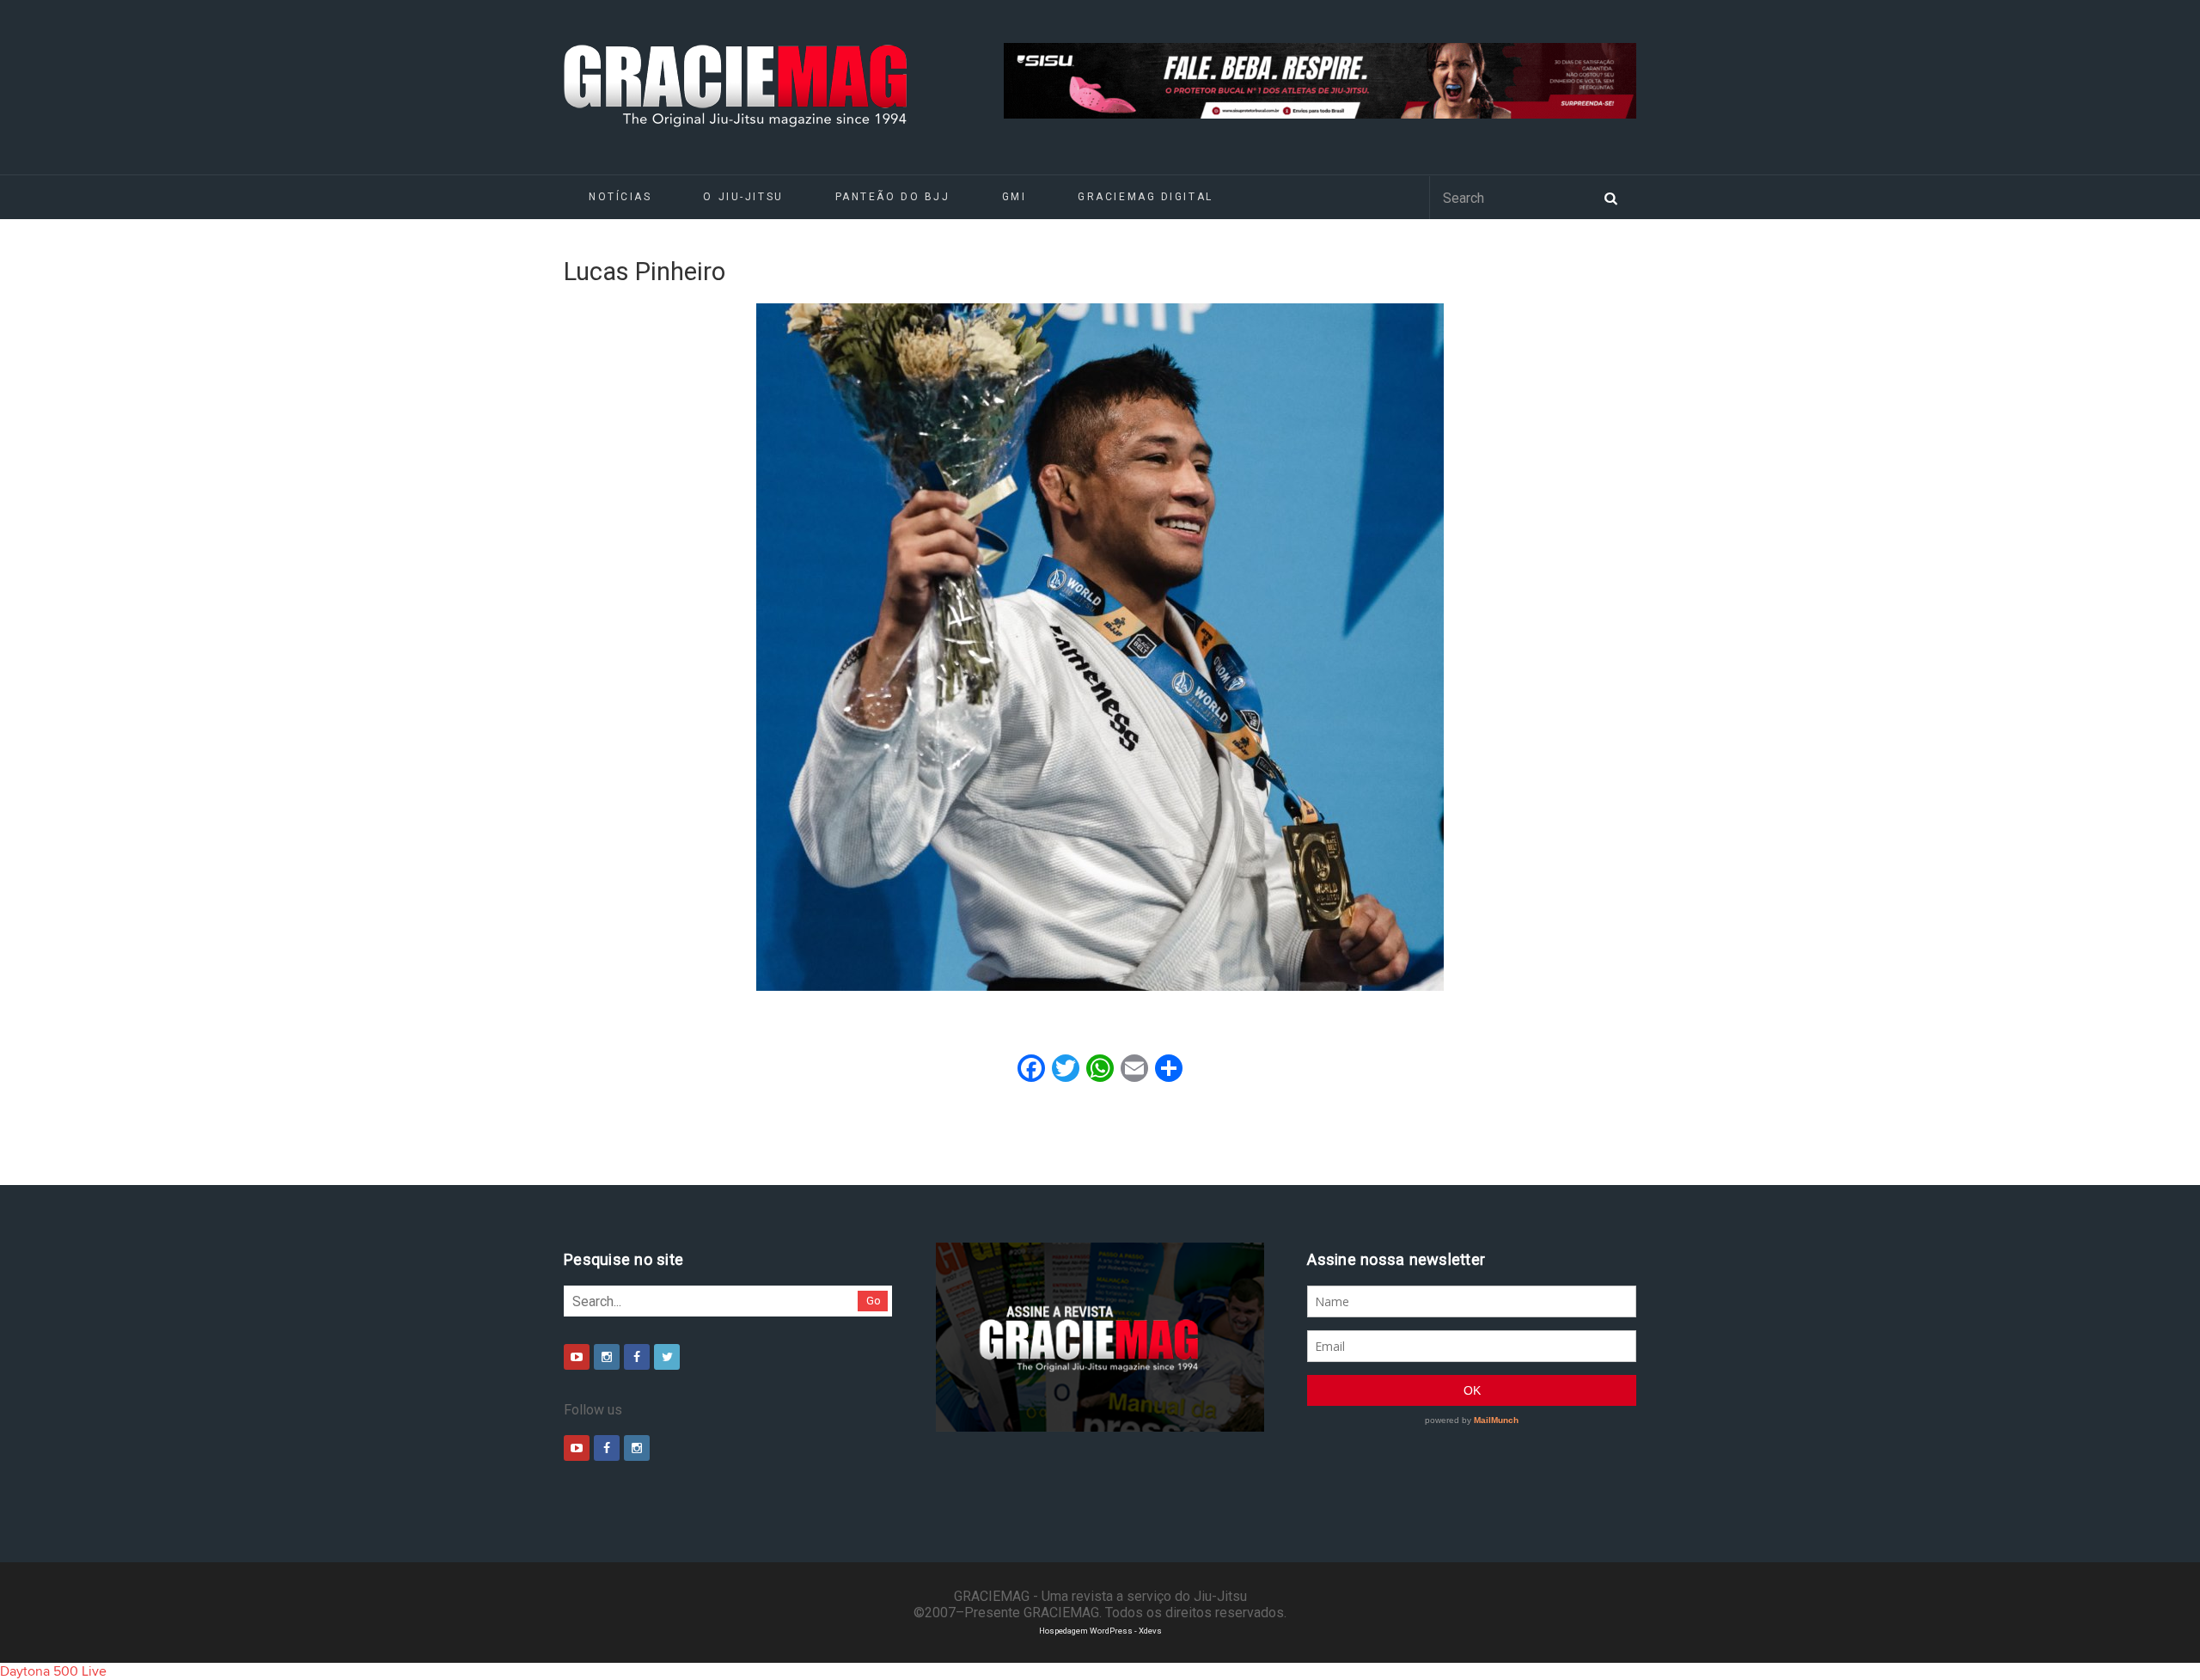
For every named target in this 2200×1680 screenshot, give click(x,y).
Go (874, 1301)
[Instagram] (607, 1357)
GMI (1014, 197)
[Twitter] (667, 1357)
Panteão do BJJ (893, 197)
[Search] (1610, 197)
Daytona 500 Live (53, 1671)
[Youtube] (577, 1357)
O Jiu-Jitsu (743, 197)
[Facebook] (637, 1357)
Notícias (620, 197)
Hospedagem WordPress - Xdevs (1100, 1631)
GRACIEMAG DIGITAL (1146, 197)
